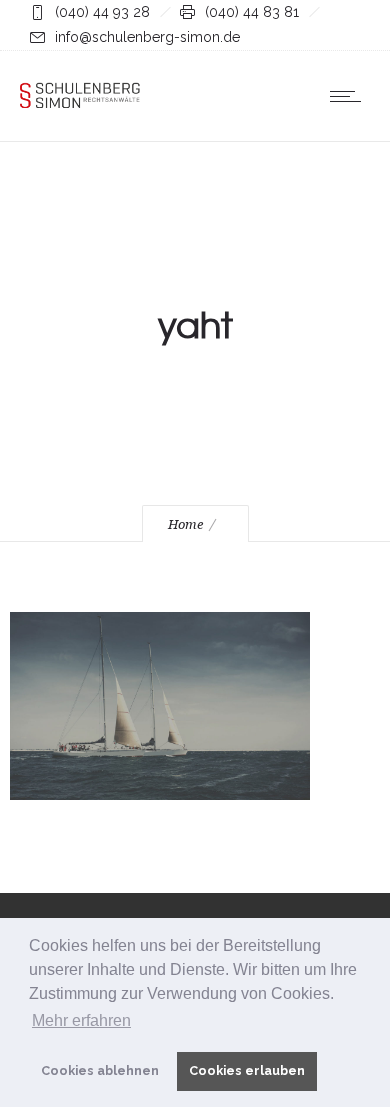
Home (185, 524)
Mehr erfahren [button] (81, 1020)
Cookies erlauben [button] (247, 1070)
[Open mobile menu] (350, 96)
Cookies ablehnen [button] (100, 1070)
